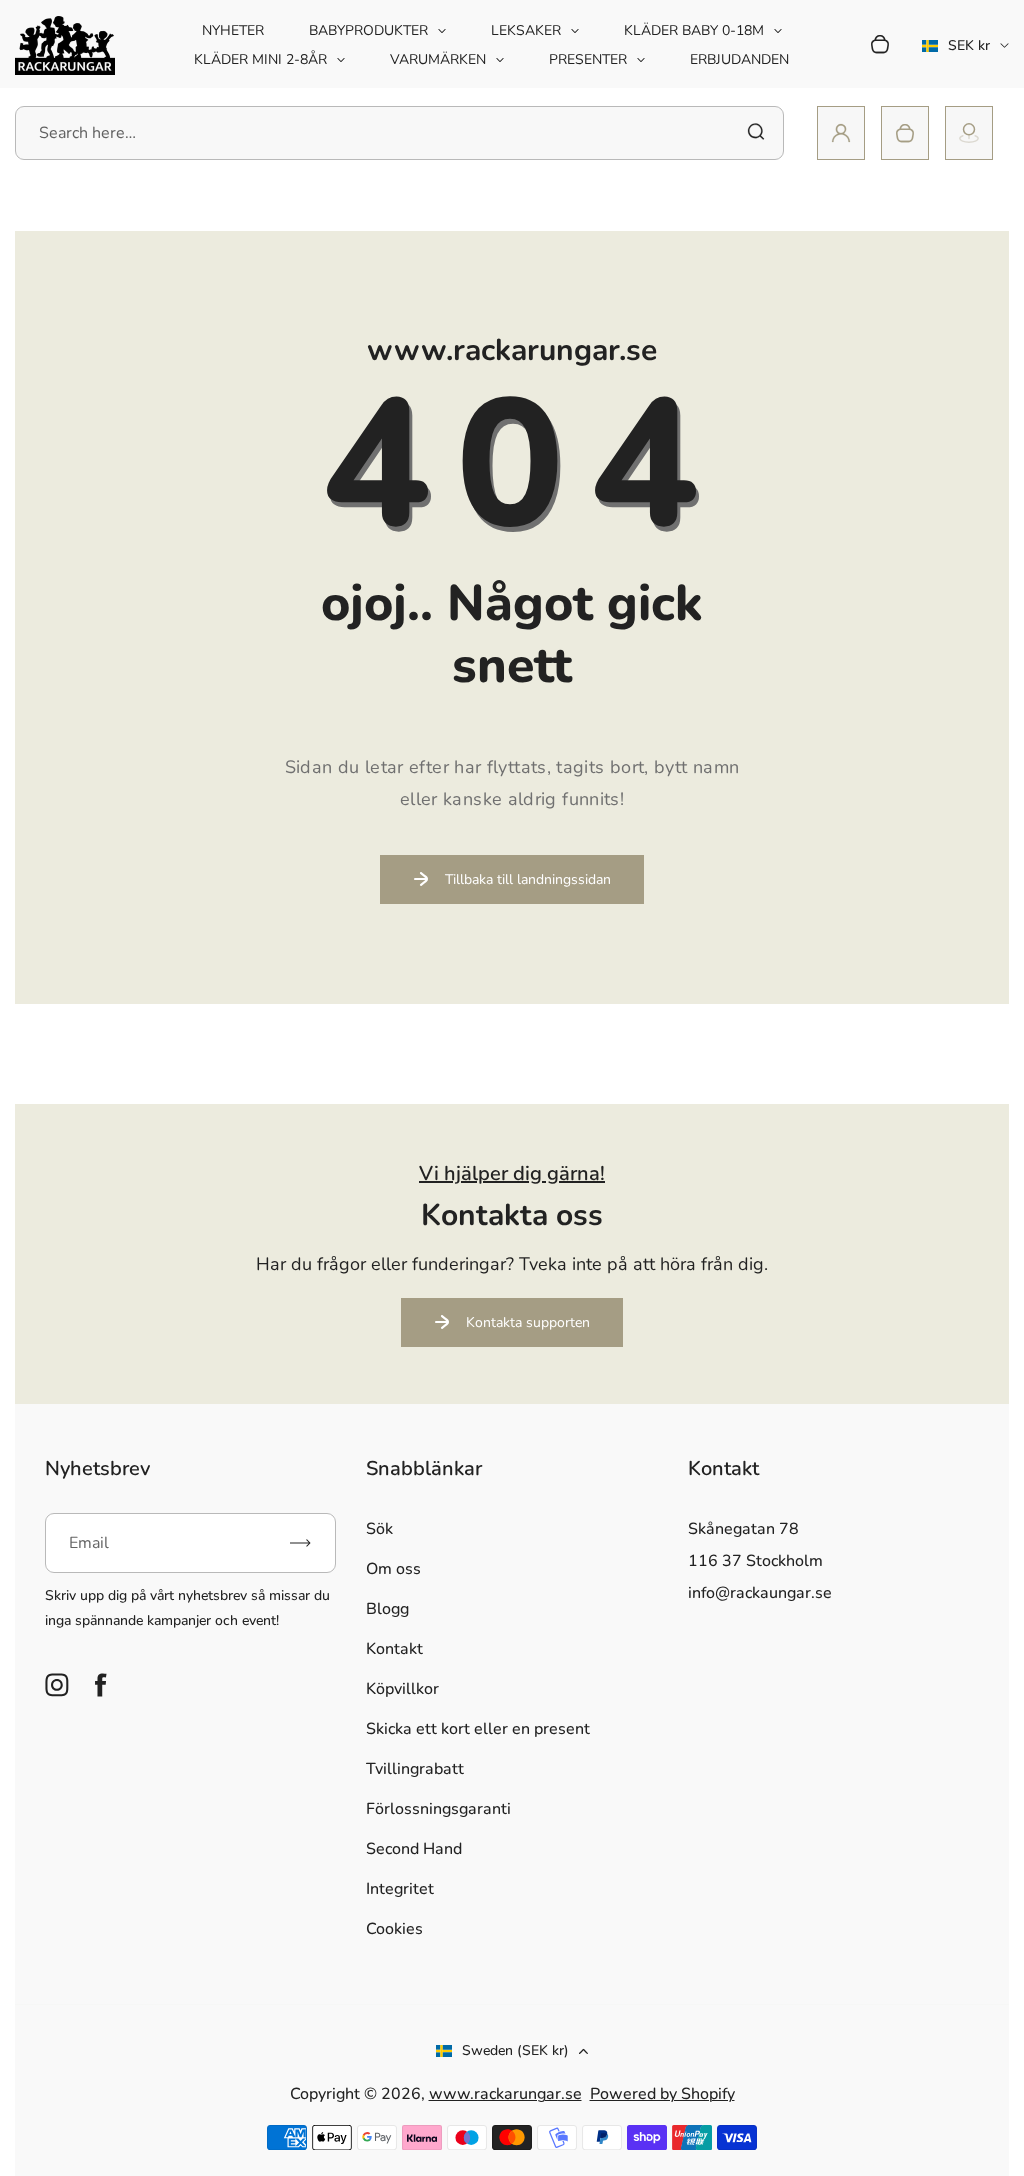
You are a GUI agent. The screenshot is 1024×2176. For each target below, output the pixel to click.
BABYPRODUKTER (368, 30)
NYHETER (233, 30)
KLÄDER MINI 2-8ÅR (260, 59)
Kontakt (394, 1649)
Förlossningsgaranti (438, 1809)
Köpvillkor (402, 1689)
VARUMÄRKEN (438, 59)
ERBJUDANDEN (739, 59)
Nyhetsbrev (97, 1468)
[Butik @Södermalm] (969, 133)
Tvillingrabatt (415, 1769)
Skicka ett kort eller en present (478, 1729)
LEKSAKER (526, 30)
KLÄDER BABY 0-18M (694, 30)
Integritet (400, 1889)
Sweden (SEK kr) (515, 2050)
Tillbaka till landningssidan (528, 879)
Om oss (393, 1569)
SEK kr (956, 52)
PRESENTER (588, 59)
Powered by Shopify (662, 2094)
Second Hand (414, 1849)
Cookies (394, 1929)
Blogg (387, 1609)
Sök (379, 1529)
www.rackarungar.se (505, 2094)
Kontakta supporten (528, 1322)
